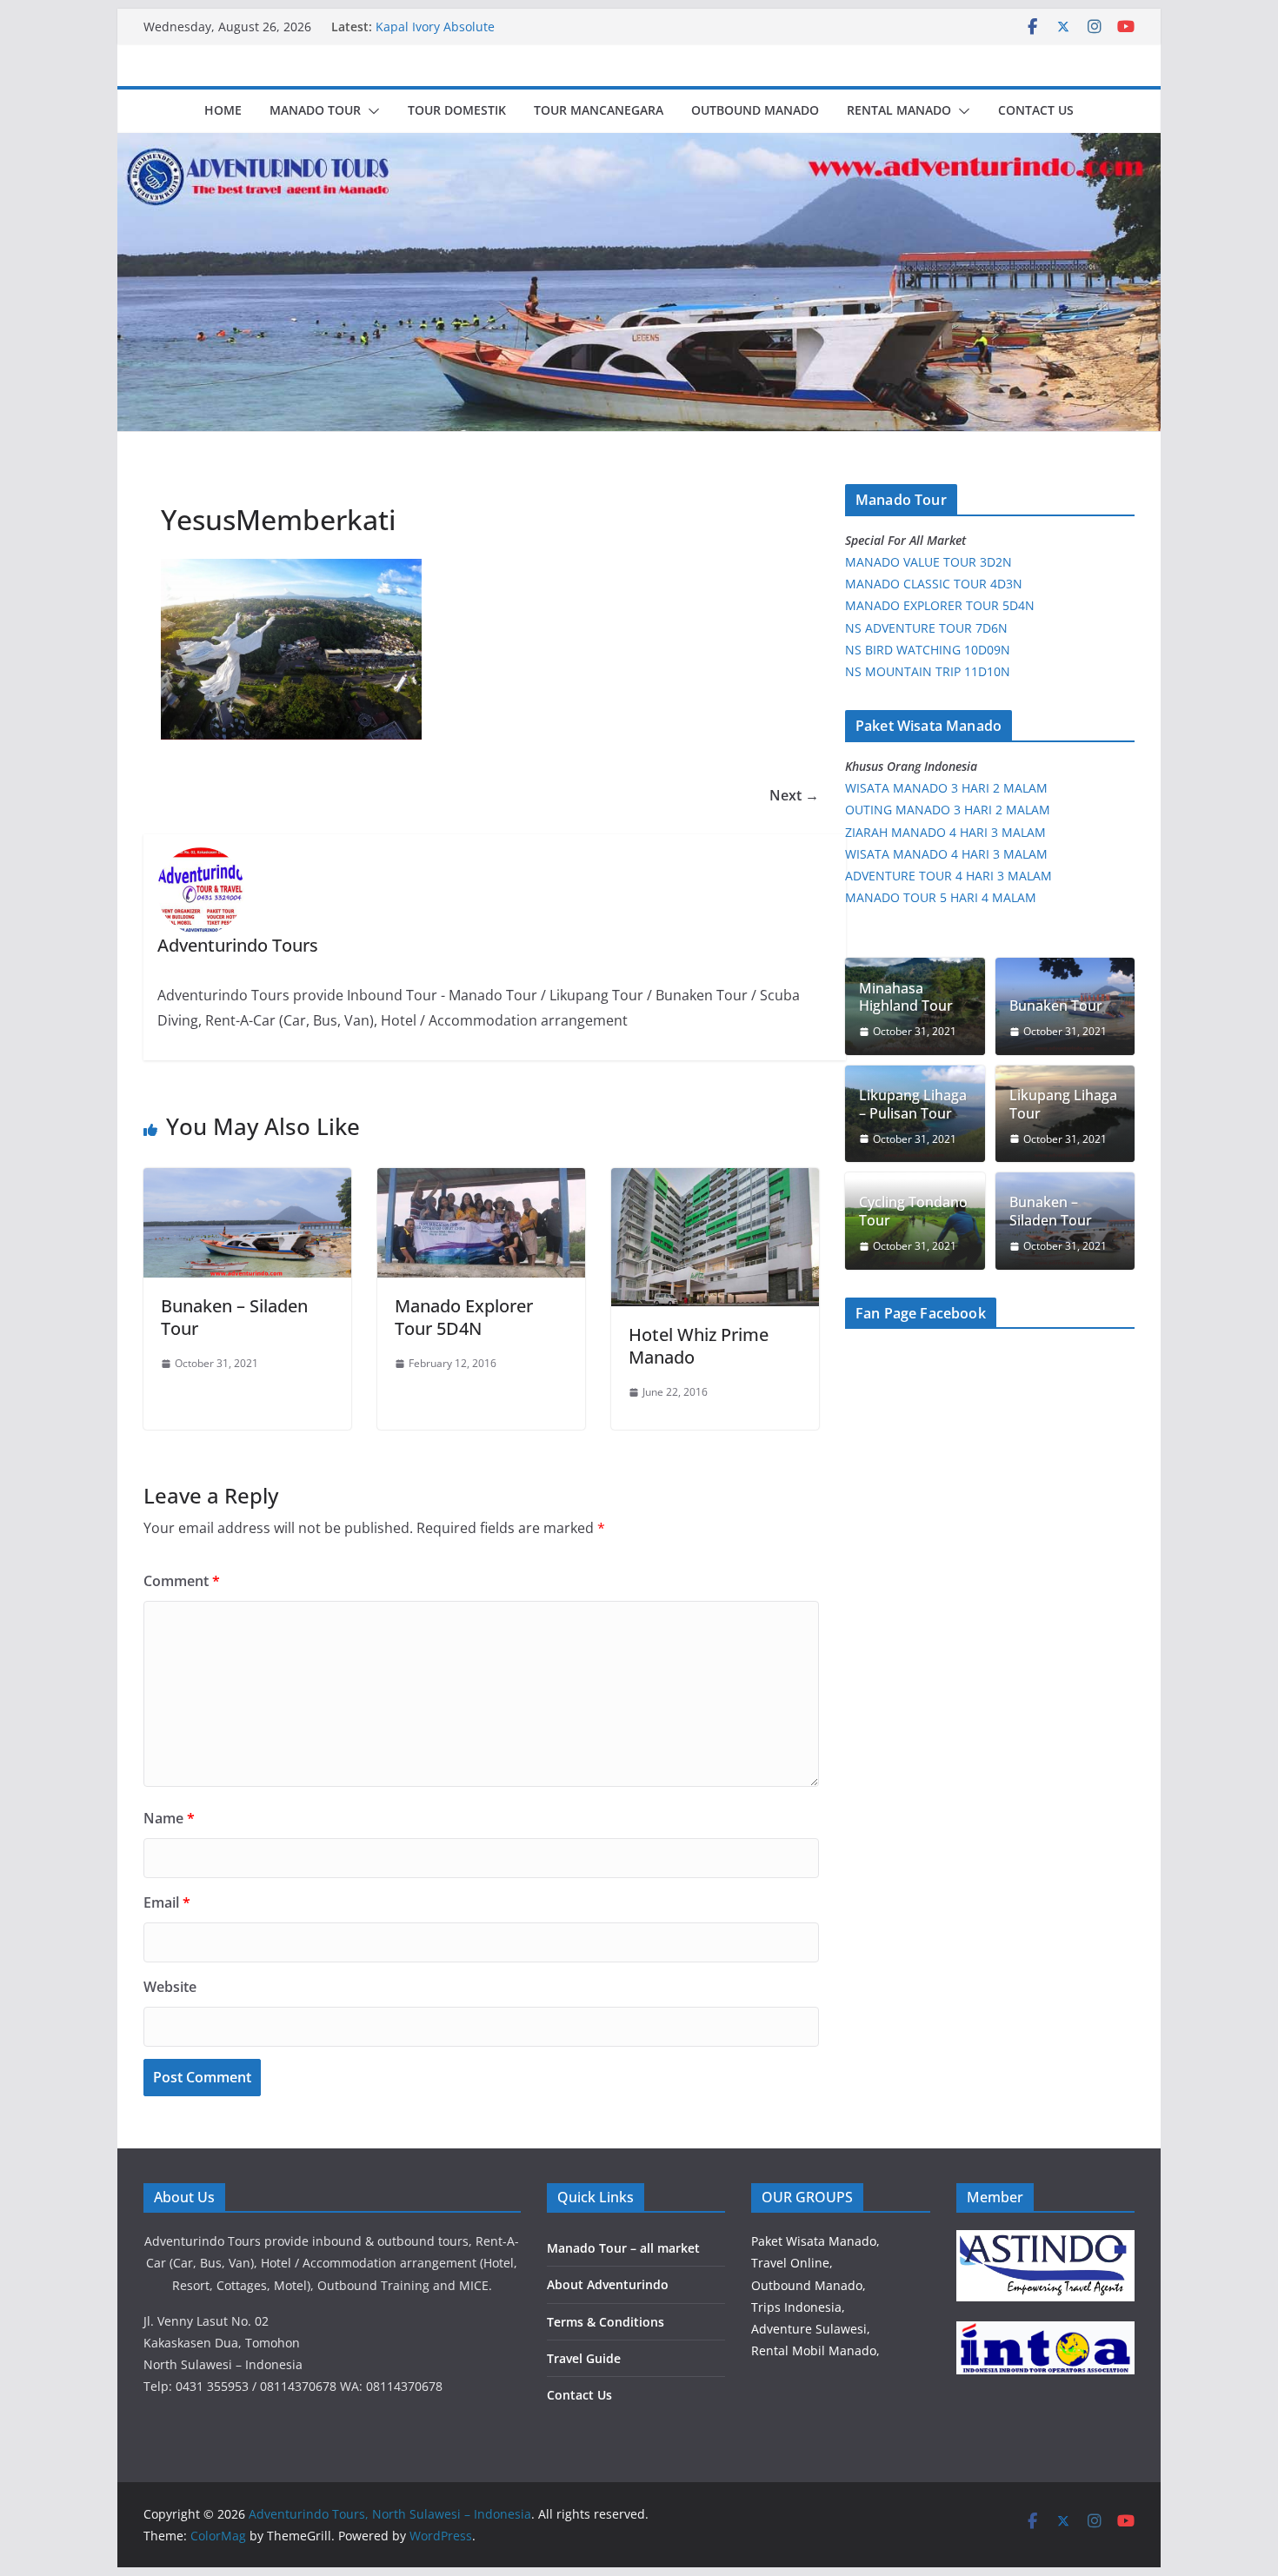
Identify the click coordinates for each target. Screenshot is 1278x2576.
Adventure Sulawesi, (811, 2329)
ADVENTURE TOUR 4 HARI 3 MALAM (949, 876)
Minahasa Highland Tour (906, 998)
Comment (182, 1581)
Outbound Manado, (809, 2285)
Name (169, 1818)
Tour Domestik (457, 110)
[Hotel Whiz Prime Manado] (715, 1180)
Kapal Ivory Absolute (435, 27)
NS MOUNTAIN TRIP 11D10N (928, 671)
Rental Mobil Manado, (815, 2350)
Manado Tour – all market (623, 2248)
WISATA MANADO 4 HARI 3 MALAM (946, 854)
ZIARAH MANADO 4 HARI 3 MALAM (945, 832)
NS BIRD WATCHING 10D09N (928, 650)
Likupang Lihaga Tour (1063, 1105)
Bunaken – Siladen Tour (234, 1317)
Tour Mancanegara (599, 110)
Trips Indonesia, (798, 2307)
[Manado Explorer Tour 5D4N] (481, 1180)
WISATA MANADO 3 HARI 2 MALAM (946, 788)
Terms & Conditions (606, 2322)
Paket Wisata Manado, (815, 2241)
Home (223, 110)
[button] (370, 111)
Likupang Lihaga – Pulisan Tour (913, 1105)
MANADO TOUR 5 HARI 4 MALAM (941, 897)
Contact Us (1036, 110)
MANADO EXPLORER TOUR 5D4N (940, 605)
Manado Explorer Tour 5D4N (464, 1317)
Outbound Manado (755, 110)
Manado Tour (315, 110)
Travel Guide (584, 2358)
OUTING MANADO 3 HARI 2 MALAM (948, 810)
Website (170, 1987)
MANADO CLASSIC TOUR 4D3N (934, 584)
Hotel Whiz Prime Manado (699, 1346)
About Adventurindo (608, 2284)
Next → (794, 795)
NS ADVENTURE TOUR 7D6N (926, 628)
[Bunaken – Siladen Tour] (247, 1180)
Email (167, 1902)
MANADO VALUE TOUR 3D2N (929, 562)
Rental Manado (899, 110)
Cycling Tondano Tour (913, 1212)
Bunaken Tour (1056, 1006)
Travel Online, (792, 2263)
